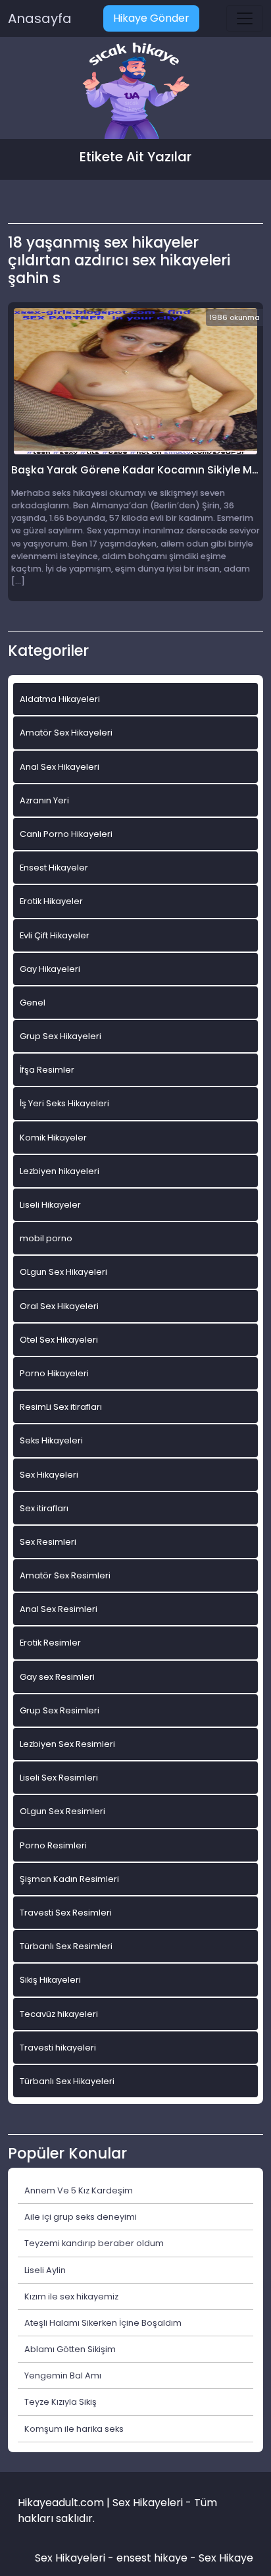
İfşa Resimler (47, 1070)
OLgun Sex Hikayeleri (63, 1272)
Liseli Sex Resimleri (59, 1778)
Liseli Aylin (45, 2270)
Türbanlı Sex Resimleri (66, 1946)
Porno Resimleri (53, 1845)
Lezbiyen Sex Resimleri (67, 1744)
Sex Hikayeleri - (76, 2558)
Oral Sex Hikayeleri (59, 1306)
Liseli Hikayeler (50, 1205)
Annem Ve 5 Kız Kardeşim (79, 2190)
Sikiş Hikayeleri (50, 1980)
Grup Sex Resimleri (60, 1710)
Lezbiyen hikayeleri (60, 1171)
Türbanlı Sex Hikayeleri (67, 2081)
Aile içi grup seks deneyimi (81, 2217)
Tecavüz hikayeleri (59, 2014)
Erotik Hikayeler (51, 901)
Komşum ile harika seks (74, 2429)
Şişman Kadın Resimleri (69, 1879)
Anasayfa (40, 18)
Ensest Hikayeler (54, 868)
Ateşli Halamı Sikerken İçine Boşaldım (103, 2323)
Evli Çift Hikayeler (55, 935)
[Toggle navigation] (245, 18)
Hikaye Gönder (151, 18)
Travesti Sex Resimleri (66, 1913)
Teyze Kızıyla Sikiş (61, 2402)
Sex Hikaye (226, 2558)
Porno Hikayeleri (54, 1373)
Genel (33, 1003)
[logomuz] (135, 92)
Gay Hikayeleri (50, 969)
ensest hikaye (152, 2558)
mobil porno (46, 1238)
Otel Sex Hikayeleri (59, 1340)
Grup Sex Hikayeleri (61, 1036)
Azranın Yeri (44, 800)
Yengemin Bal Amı (63, 2375)
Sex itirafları (44, 1508)
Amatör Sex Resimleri (65, 1575)
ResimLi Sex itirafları (61, 1407)
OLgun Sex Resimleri (62, 1811)
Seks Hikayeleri (51, 1440)
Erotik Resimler (50, 1643)
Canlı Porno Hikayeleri (66, 834)
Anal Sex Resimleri (59, 1609)
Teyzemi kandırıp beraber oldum (94, 2243)
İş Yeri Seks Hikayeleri (64, 1103)
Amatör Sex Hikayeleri (66, 733)
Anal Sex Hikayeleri (60, 767)
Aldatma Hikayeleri (60, 699)
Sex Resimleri (48, 1542)
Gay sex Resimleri (57, 1677)
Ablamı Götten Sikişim (70, 2349)
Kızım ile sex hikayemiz (71, 2296)
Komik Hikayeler (53, 1138)
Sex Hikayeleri (49, 1475)
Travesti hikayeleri (58, 2048)
